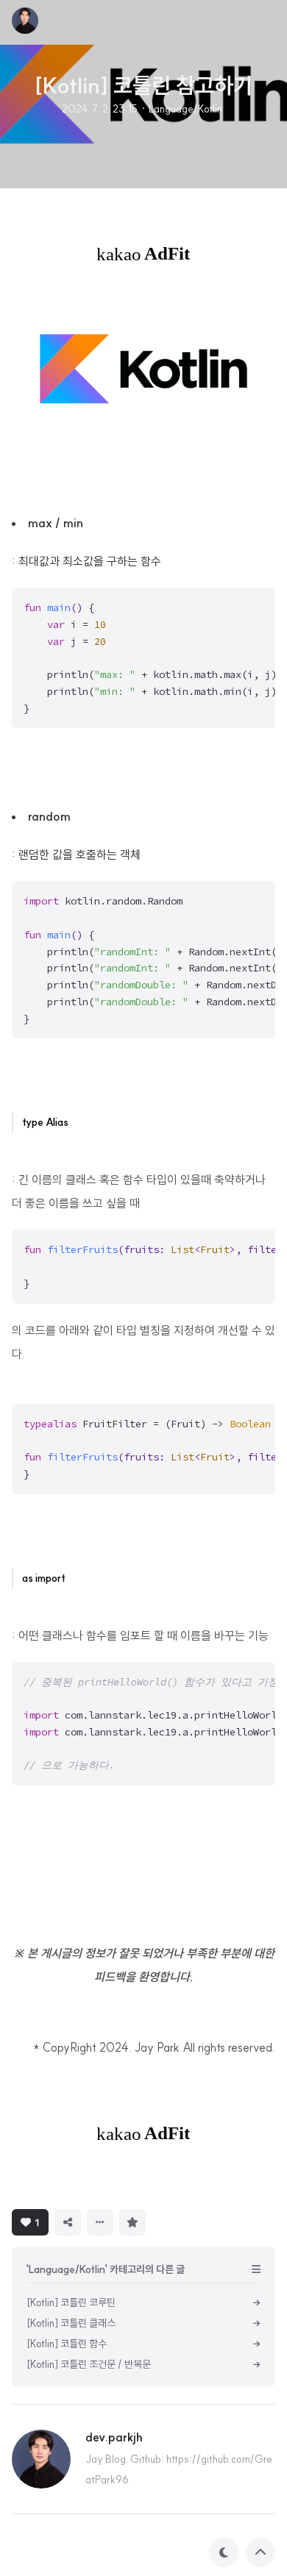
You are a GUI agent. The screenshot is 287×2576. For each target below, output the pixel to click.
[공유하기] (68, 2222)
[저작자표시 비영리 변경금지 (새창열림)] (171, 2221)
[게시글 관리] (100, 2222)
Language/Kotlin (185, 109)
